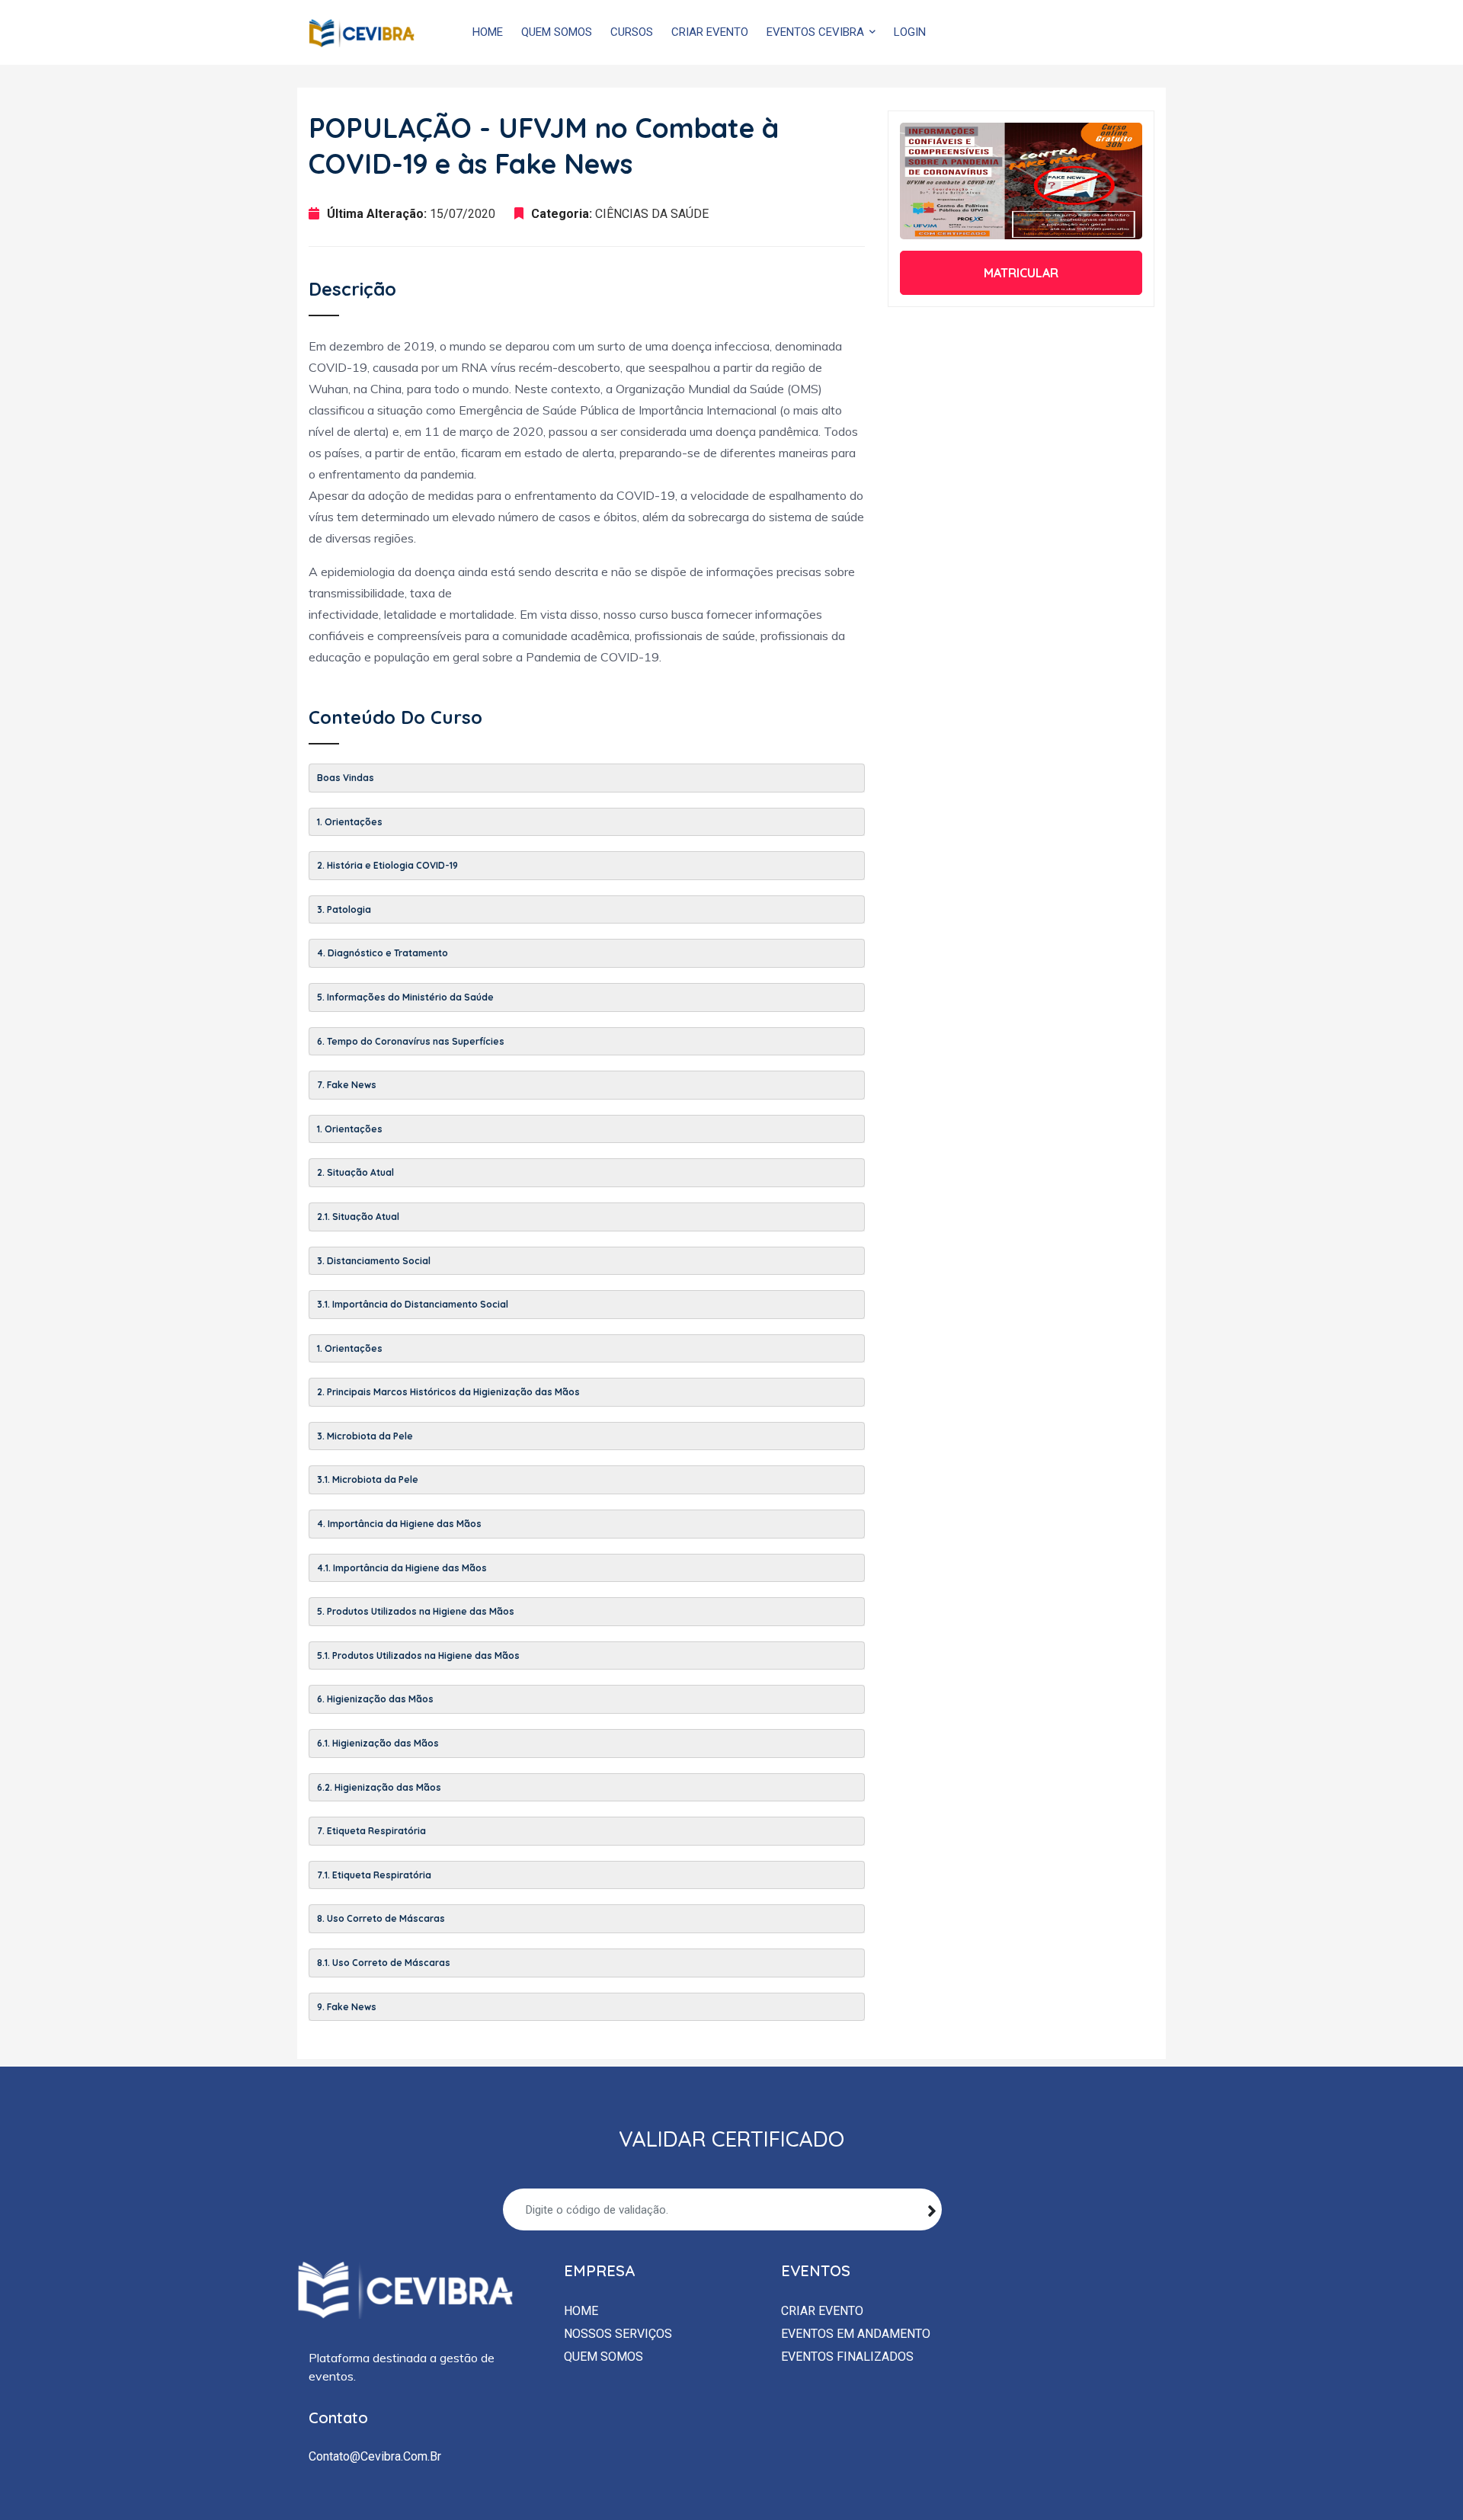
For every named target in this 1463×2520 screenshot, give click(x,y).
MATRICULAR (1021, 273)
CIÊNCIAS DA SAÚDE (652, 214)
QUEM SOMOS (557, 32)
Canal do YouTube (1028, 32)
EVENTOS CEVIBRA (817, 32)
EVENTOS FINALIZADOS (847, 2357)
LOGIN (910, 32)
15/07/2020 (463, 214)
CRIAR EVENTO (710, 32)
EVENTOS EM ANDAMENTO (856, 2334)
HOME (488, 32)
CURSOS (632, 32)
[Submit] (932, 2209)
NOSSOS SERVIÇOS (618, 2334)
